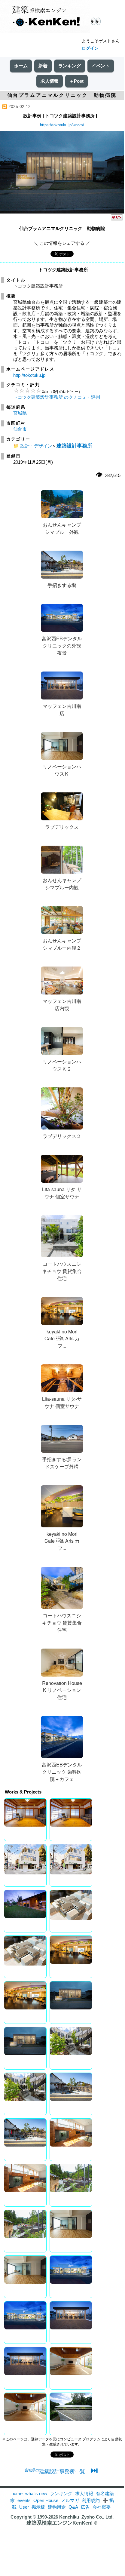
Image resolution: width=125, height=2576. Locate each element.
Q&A (73, 2507)
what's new (36, 2493)
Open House (46, 2500)
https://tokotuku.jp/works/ (62, 125)
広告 (85, 2507)
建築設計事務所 (74, 446)
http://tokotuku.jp (29, 375)
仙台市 (20, 429)
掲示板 (38, 2507)
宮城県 (20, 413)
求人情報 (50, 81)
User (24, 2507)
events (24, 2500)
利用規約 (91, 2500)
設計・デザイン (36, 446)
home (17, 2493)
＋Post (76, 81)
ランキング (70, 66)
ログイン (90, 48)
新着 (43, 66)
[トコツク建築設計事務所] (62, 212)
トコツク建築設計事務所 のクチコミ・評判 (57, 397)
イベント (101, 66)
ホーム (21, 66)
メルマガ (70, 2500)
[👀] (45, 17)
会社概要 (102, 2507)
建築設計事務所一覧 (55, 2471)
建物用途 (57, 2507)
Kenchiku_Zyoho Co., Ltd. (86, 2517)
